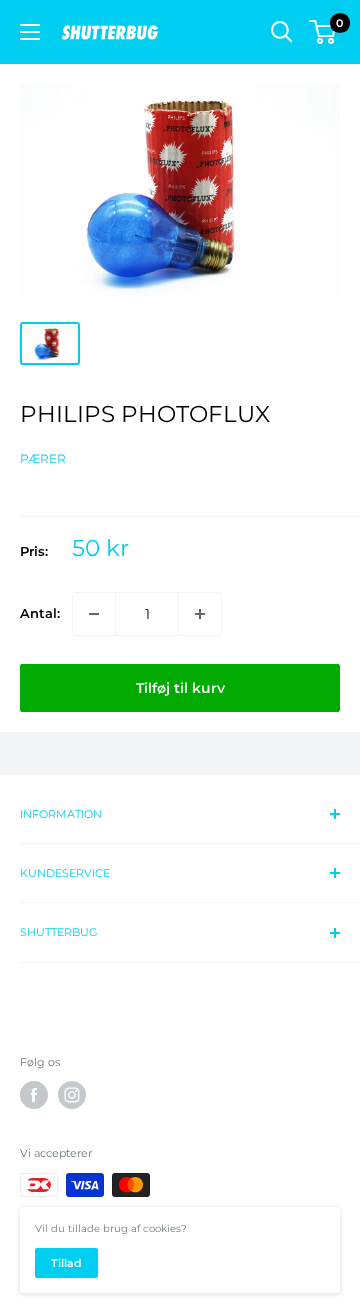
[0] (323, 32)
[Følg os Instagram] (72, 1095)
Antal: (40, 613)
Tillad (66, 1263)
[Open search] (282, 32)
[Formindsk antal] (94, 614)
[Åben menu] (30, 32)
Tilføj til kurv (180, 688)
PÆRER (43, 458)
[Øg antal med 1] (200, 614)
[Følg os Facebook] (34, 1095)
